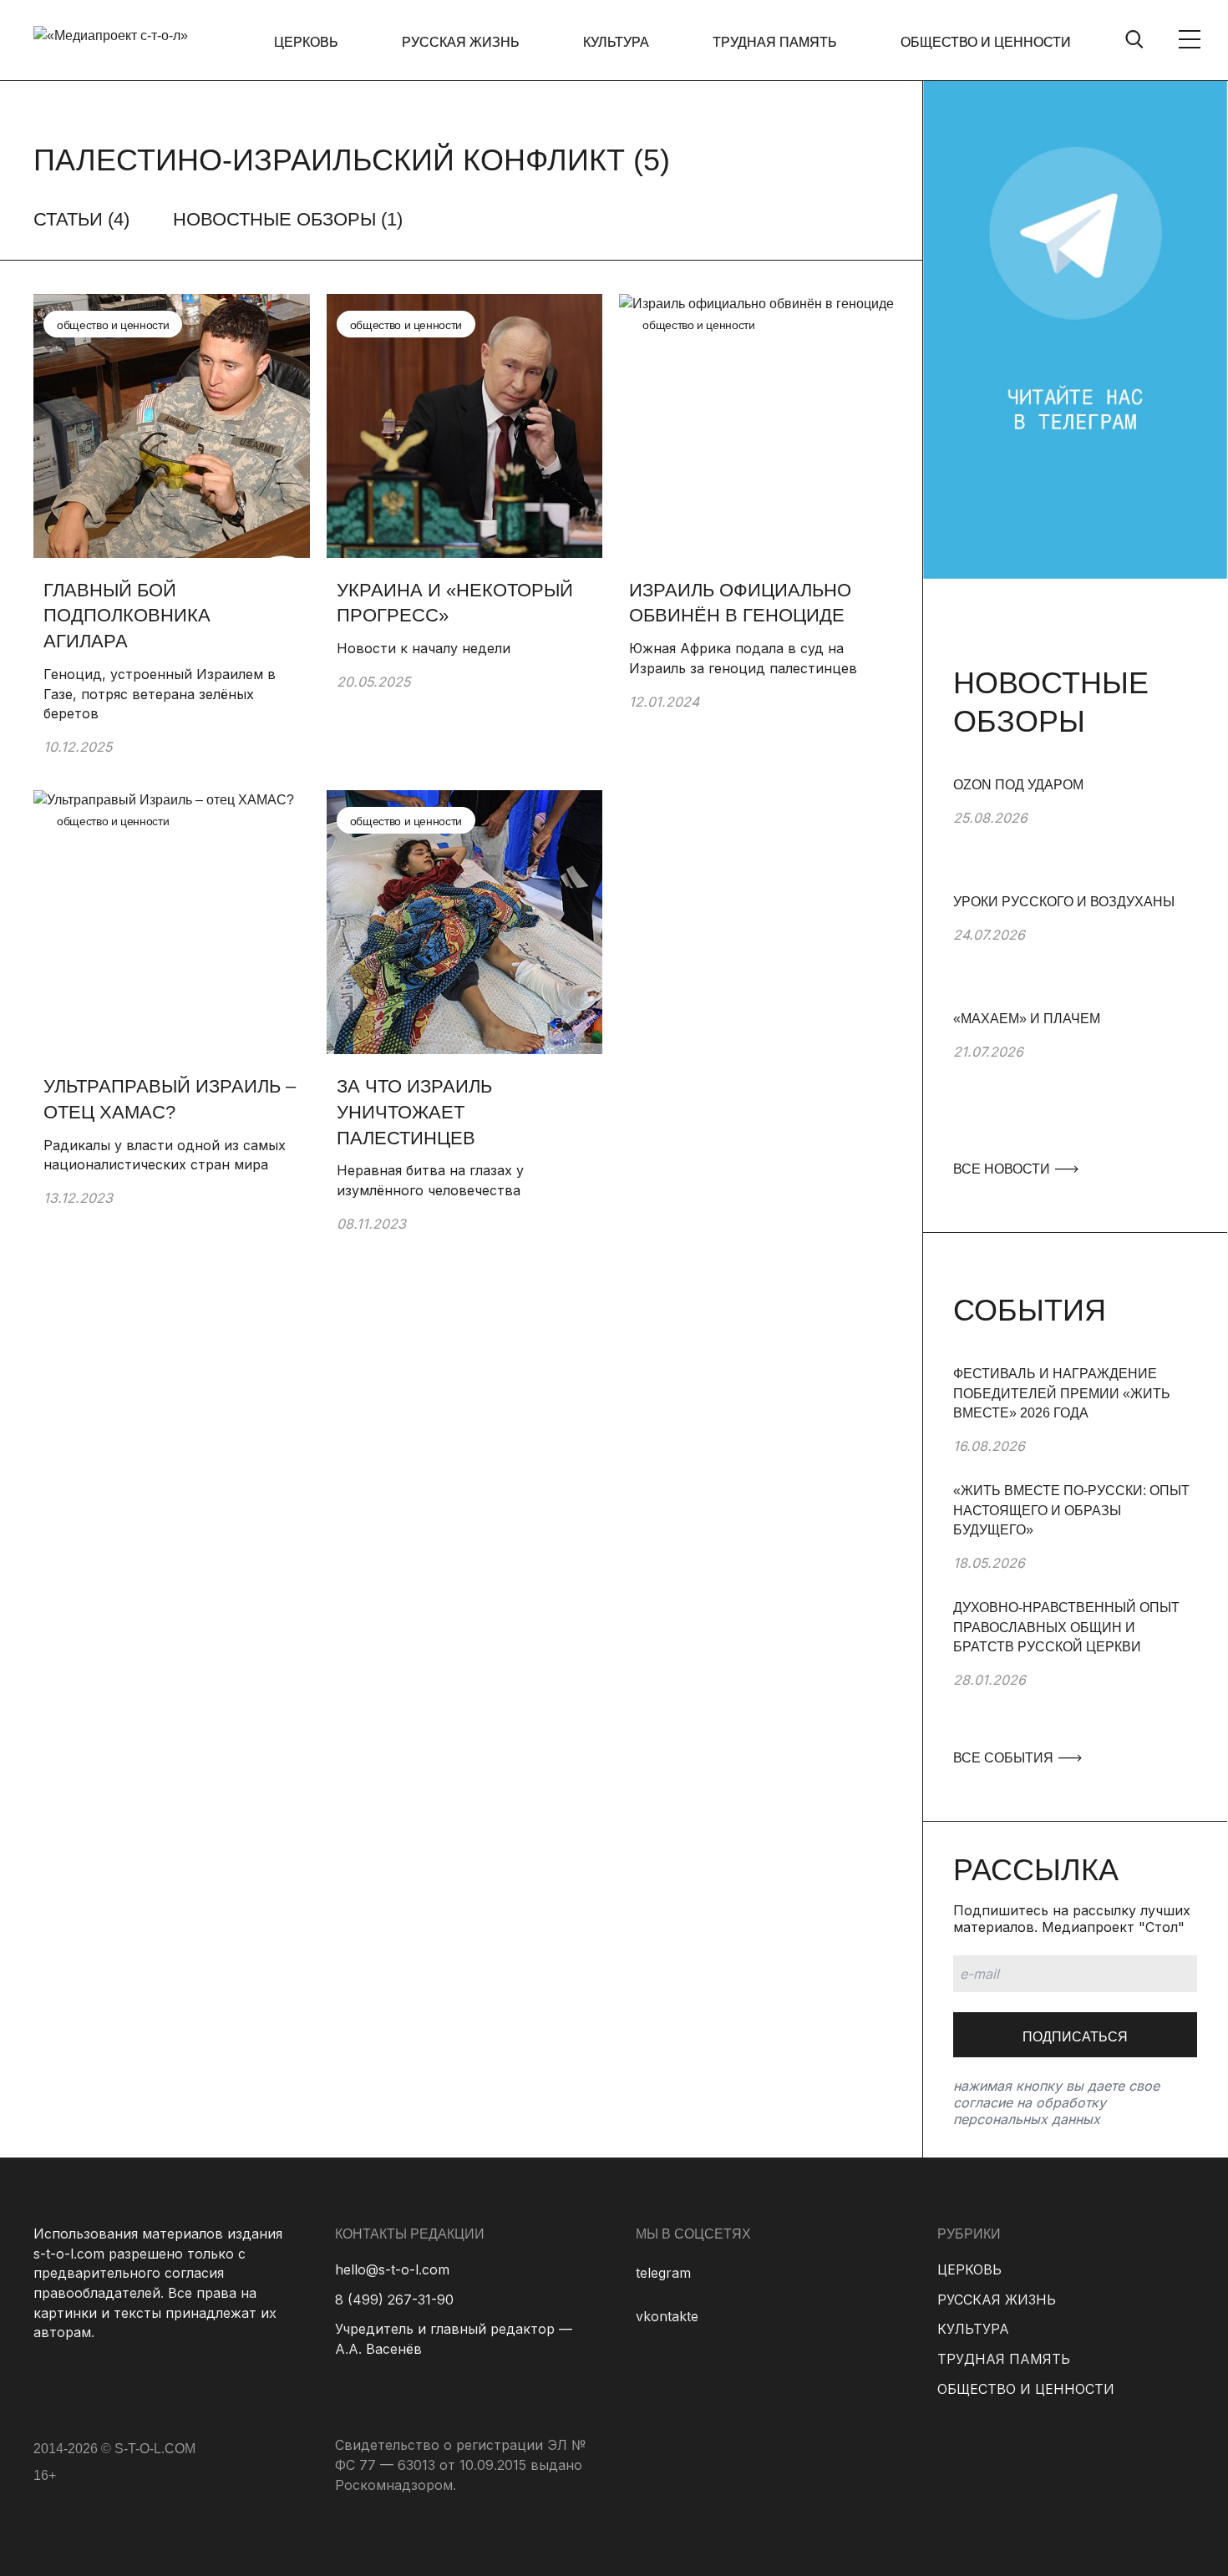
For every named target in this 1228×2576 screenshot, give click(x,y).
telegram (663, 2273)
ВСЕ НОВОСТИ (1003, 1169)
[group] (1075, 834)
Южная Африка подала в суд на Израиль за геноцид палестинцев (743, 658)
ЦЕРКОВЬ (306, 42)
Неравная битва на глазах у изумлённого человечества (430, 1180)
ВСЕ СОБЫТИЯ (1005, 1758)
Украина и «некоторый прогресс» (455, 603)
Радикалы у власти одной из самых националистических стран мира (165, 1155)
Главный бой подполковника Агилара (127, 616)
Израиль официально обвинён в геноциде (740, 603)
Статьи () (81, 219)
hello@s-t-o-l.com (392, 2269)
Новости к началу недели (426, 648)
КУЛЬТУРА (616, 42)
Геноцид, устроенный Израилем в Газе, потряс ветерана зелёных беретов (160, 694)
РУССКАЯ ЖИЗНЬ (461, 42)
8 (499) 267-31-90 (394, 2300)
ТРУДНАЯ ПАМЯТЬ (775, 42)
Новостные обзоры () (288, 219)
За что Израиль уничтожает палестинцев (414, 1112)
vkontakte (667, 2316)
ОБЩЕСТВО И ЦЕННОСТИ (986, 42)
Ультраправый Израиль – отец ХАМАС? (170, 1099)
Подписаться (1075, 2037)
